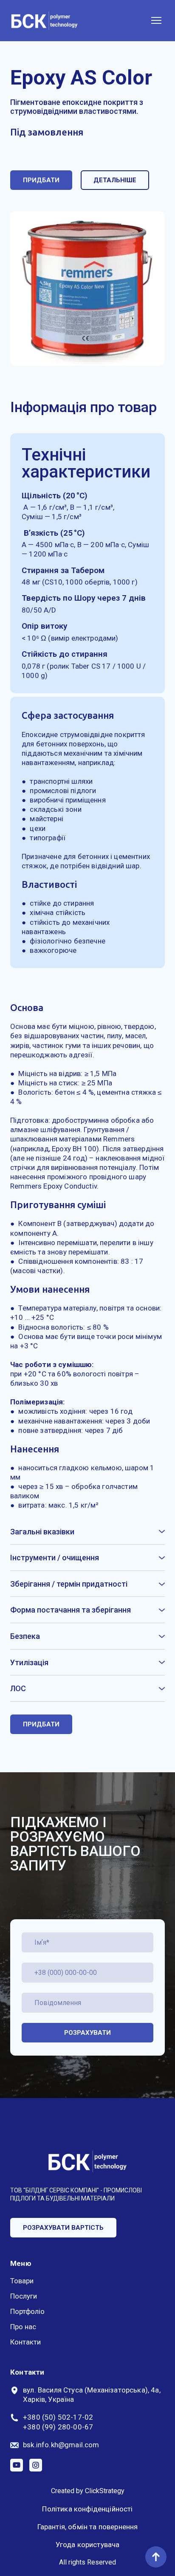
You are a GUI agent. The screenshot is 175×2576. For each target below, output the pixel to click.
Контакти (25, 2342)
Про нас (23, 2327)
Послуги (24, 2296)
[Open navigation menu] (156, 20)
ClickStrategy (105, 2491)
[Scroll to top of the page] (156, 2557)
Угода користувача (88, 2545)
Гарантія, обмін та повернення (88, 2527)
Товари (22, 2281)
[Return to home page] (44, 21)
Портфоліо (27, 2311)
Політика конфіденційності (87, 2509)
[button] (41, 180)
